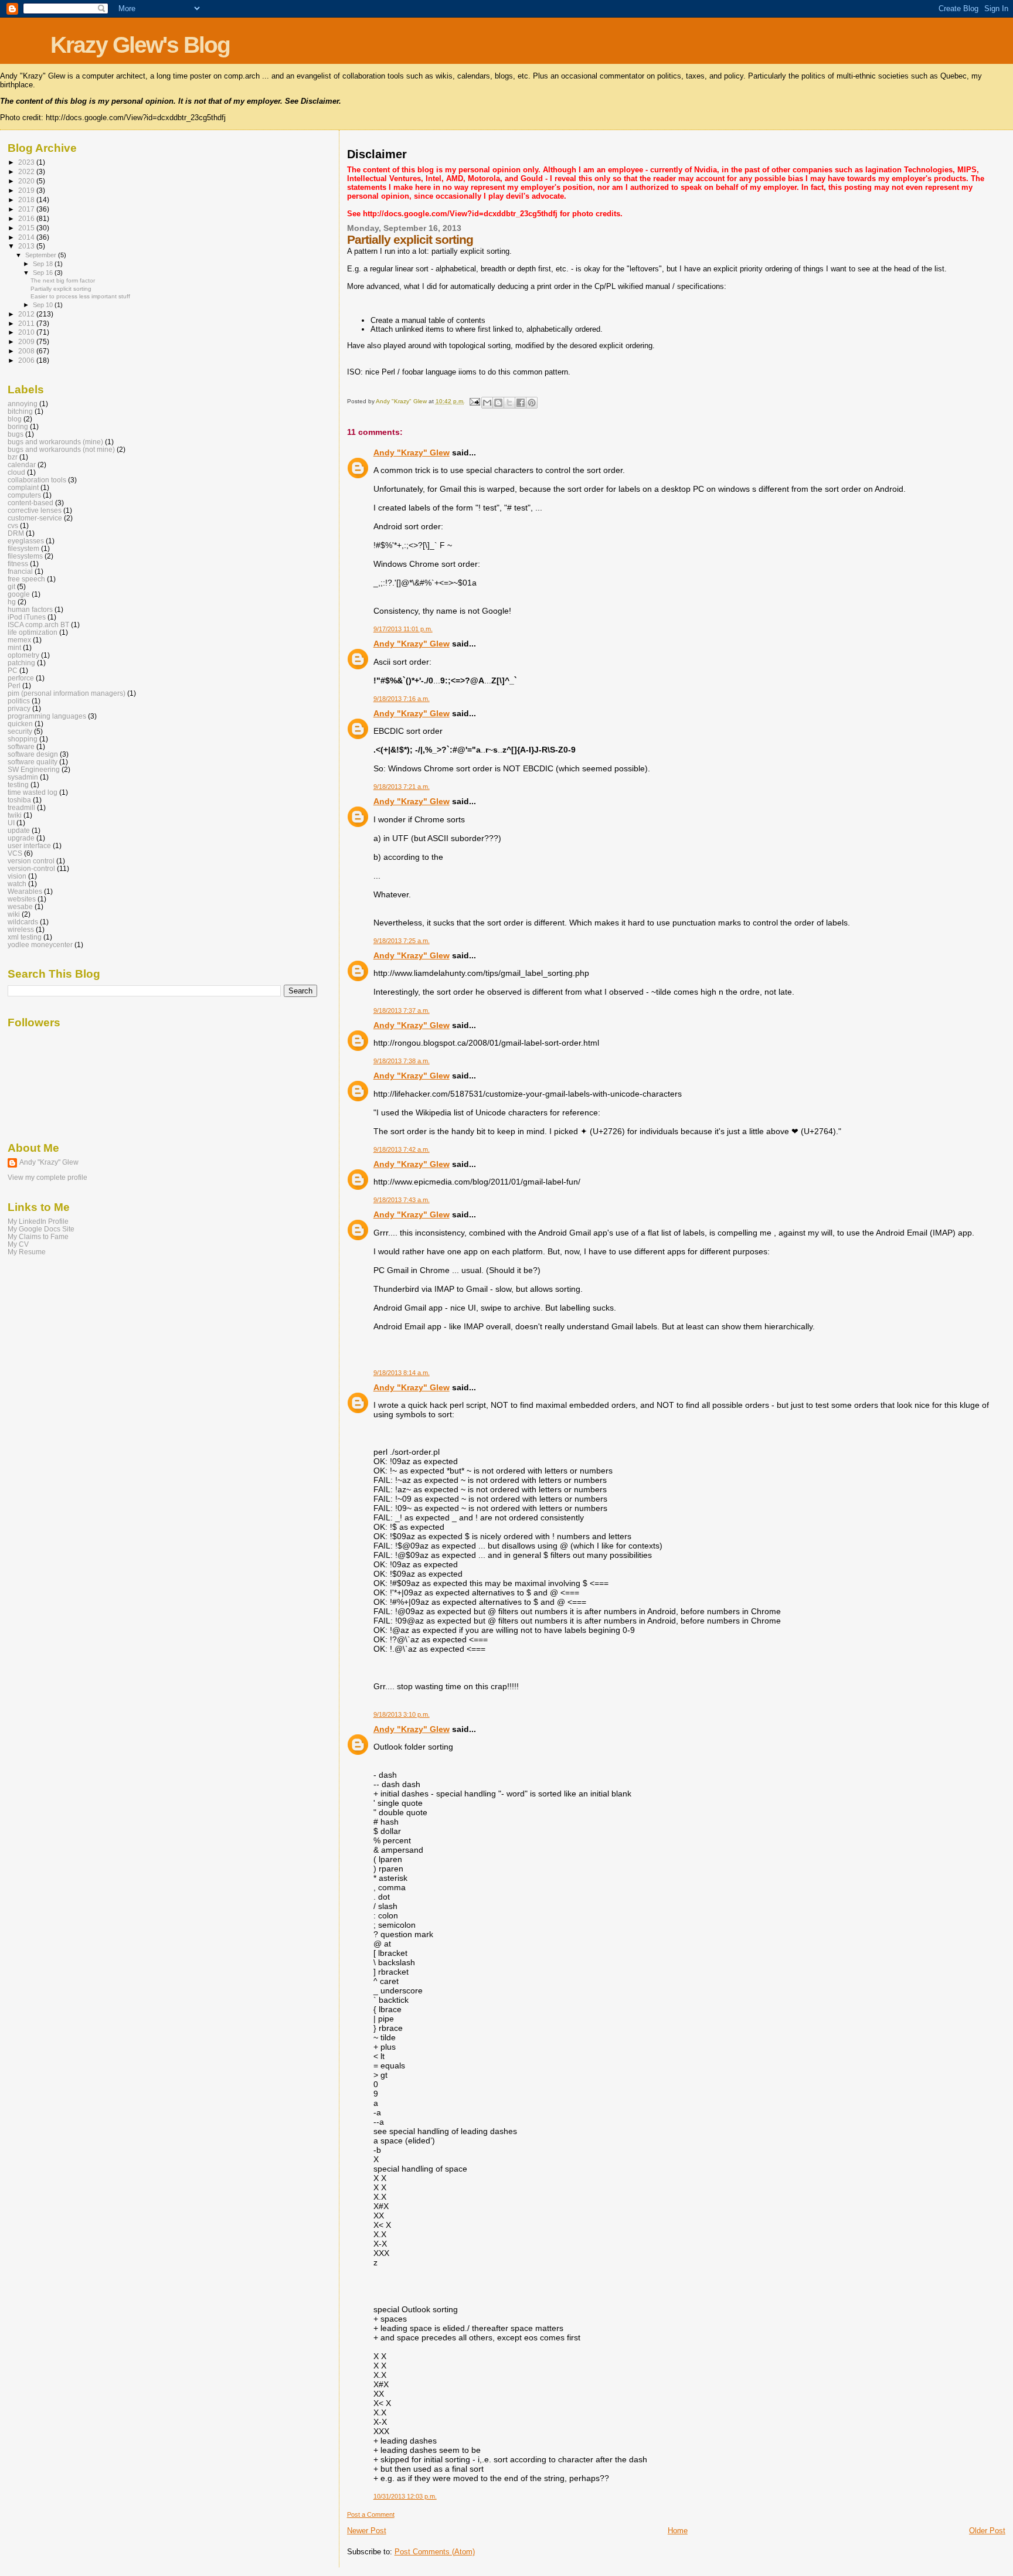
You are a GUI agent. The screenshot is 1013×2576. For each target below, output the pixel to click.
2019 (27, 190)
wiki (14, 914)
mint (14, 647)
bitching (20, 411)
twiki (15, 815)
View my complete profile (47, 1178)
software (21, 746)
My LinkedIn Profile (38, 1221)
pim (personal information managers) (67, 693)
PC (13, 670)
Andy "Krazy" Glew (412, 452)
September (42, 255)
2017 (27, 209)
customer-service (35, 518)
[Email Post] (474, 401)
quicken (20, 724)
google (19, 594)
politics (19, 701)
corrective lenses (35, 510)
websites (22, 899)
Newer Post (367, 2531)
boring (18, 426)
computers (24, 495)
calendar (22, 465)
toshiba (19, 800)
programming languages (47, 716)
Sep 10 (44, 305)
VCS (15, 853)
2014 (27, 237)
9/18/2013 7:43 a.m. (402, 1200)
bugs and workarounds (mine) (55, 442)
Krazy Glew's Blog (140, 45)
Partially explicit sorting (61, 289)
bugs (16, 434)
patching (21, 663)
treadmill (21, 807)
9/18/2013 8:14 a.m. (402, 1373)
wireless (21, 929)
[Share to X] (509, 403)
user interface (29, 845)
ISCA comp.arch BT (38, 625)
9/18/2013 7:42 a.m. (402, 1149)
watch (17, 884)
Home (678, 2531)
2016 (27, 218)
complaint (23, 487)
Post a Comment (371, 2514)
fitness (18, 564)
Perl (14, 685)
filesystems (25, 556)
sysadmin (23, 777)
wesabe (20, 906)
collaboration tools (37, 480)
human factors (30, 609)
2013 (27, 246)
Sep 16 (44, 273)
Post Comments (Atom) (435, 2552)
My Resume (27, 1252)
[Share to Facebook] (521, 403)
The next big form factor (63, 280)
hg (12, 602)
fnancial (20, 571)
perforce (21, 678)
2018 (27, 200)
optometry (23, 655)
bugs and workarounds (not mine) (61, 449)
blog (15, 419)
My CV (18, 1244)
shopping (23, 739)
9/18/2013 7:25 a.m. (402, 941)
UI (11, 823)
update (19, 830)
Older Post (987, 2531)
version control (31, 861)
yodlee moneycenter (40, 945)
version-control (31, 868)
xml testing (25, 937)
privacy (19, 708)
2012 (27, 314)
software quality (33, 762)
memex (19, 640)
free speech (26, 579)
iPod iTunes (27, 617)
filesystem (23, 548)
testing (18, 785)
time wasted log (33, 792)
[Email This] (487, 403)
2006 (27, 360)
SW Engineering (34, 769)
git (11, 586)
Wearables (25, 891)
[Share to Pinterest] (532, 403)
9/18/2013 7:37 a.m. (402, 1010)
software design (33, 754)
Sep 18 (44, 264)
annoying (23, 404)
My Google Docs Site (41, 1229)
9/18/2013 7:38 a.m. (402, 1061)
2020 (27, 181)
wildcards (23, 922)
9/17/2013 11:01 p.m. (403, 629)
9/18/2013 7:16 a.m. (402, 699)
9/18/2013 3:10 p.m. (402, 1714)
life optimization (33, 632)
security (20, 731)
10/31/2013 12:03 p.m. (405, 2496)
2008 (27, 351)
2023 (27, 162)
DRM (16, 533)
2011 (27, 323)
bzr (13, 457)
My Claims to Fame (38, 1236)
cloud (16, 472)
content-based (30, 503)
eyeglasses (26, 541)
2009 (27, 341)
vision (17, 876)
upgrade (21, 838)
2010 (27, 332)
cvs (13, 525)
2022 (27, 171)
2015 (27, 228)
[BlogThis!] (498, 403)
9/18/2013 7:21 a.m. (402, 787)
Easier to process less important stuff (80, 296)
